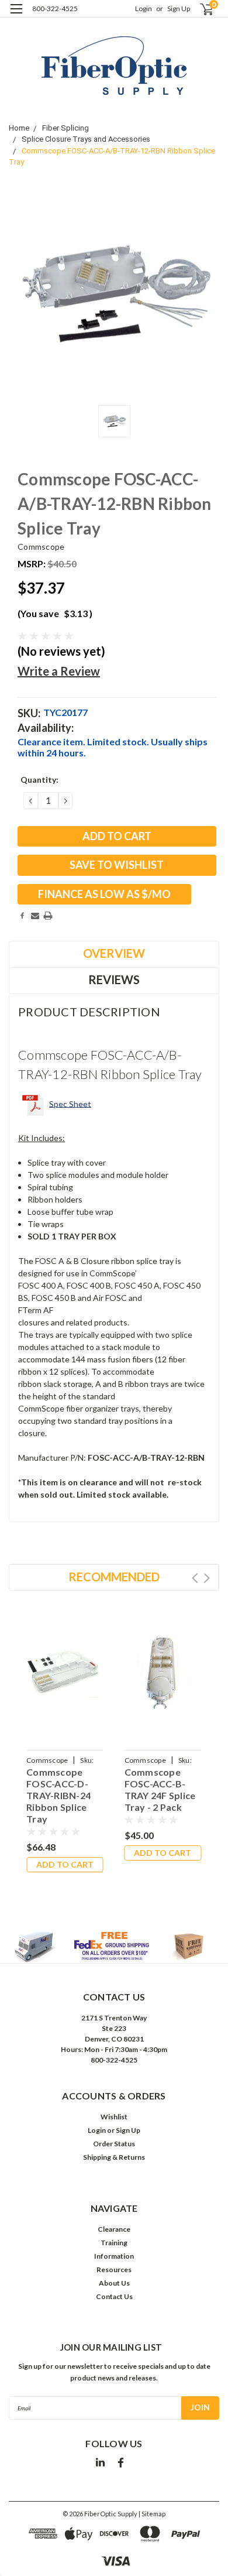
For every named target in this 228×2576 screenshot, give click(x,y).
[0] (200, 9)
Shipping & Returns (114, 2157)
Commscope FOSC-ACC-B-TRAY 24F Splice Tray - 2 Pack (160, 1789)
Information (114, 2256)
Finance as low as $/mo (104, 894)
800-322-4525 (55, 8)
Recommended (114, 1577)
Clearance (114, 2229)
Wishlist (114, 2117)
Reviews (114, 979)
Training (114, 2243)
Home (19, 128)
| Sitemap (152, 2514)
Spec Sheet (70, 1103)
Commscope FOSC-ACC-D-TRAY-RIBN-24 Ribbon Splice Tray (58, 1795)
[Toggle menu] (16, 16)
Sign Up (179, 8)
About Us (114, 2283)
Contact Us (114, 2296)
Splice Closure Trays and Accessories (86, 139)
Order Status (114, 2144)
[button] (114, 1947)
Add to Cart (65, 1864)
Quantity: (39, 780)
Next (207, 1578)
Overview (114, 953)
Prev (195, 1578)
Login (144, 8)
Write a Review (59, 671)
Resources (114, 2270)
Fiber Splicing (65, 128)
